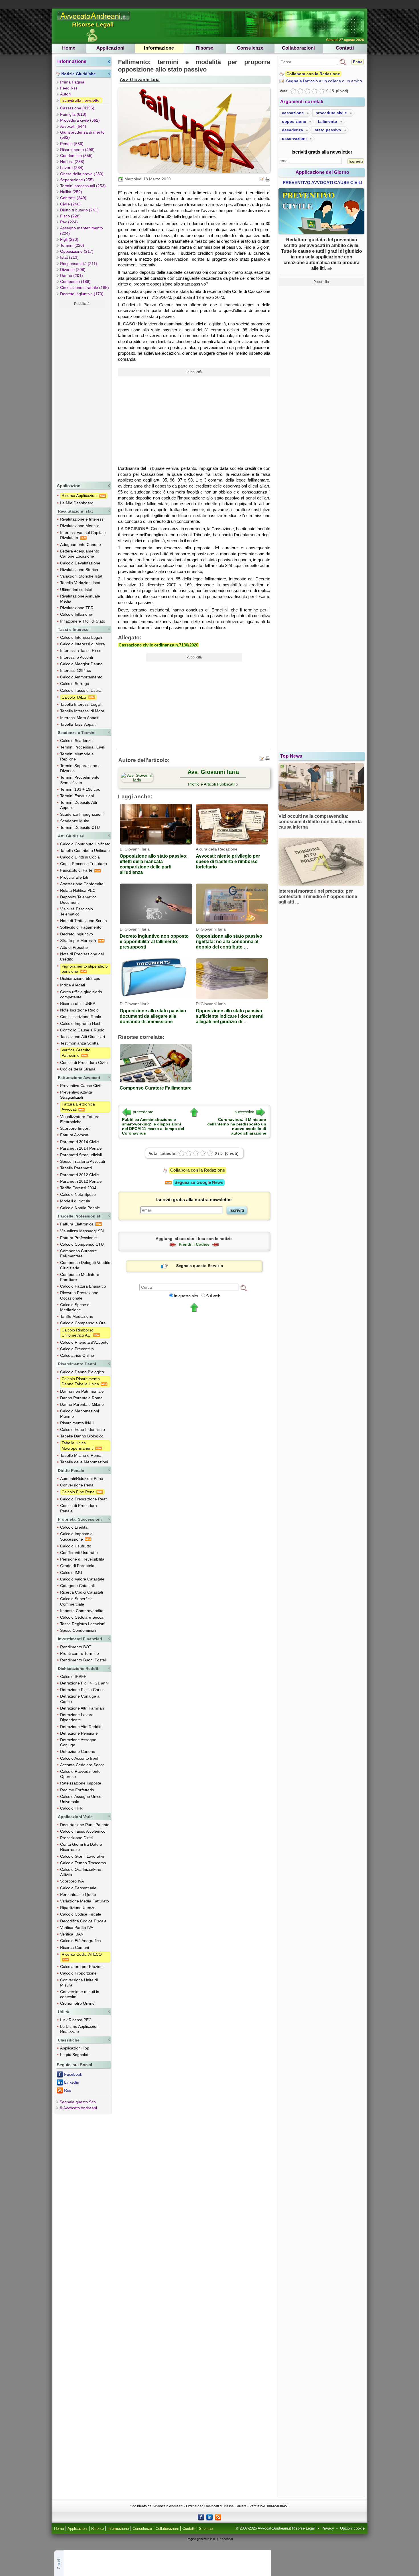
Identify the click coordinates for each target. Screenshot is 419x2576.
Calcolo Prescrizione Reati (84, 1499)
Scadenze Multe (75, 821)
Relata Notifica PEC (78, 890)
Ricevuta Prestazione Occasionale (79, 1295)
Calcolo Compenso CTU (82, 1244)
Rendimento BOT (76, 1647)
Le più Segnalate (75, 2055)
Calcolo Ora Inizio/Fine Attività (81, 1872)
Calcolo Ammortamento (81, 677)
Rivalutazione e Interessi (82, 519)
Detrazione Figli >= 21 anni (84, 1683)
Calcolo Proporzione (78, 1973)
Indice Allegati (73, 985)
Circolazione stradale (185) (85, 287)
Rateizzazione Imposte (81, 1783)
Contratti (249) (73, 198)
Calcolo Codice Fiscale (81, 1914)
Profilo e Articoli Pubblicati (211, 784)
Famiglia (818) (73, 114)
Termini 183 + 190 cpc (80, 789)
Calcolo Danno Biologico (82, 1372)
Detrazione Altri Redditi (81, 1727)
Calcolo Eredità (74, 1527)
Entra (358, 62)
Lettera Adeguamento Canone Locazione (80, 554)
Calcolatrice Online (77, 1355)
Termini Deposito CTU (80, 827)
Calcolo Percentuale (78, 1888)
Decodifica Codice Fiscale (83, 1921)
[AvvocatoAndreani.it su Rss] (218, 2517)
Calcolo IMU (71, 1572)
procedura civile (331, 113)
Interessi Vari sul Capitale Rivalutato (83, 535)
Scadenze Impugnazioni (82, 814)
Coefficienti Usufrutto (79, 1553)
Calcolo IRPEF (73, 1676)
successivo (244, 1112)
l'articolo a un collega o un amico (324, 81)
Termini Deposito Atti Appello (79, 805)
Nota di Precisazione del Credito (82, 956)
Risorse (205, 48)
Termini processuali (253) (83, 186)
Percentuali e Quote (78, 1894)
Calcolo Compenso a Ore (83, 1323)
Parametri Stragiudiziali (81, 1155)
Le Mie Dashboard (77, 503)
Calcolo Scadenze (76, 741)
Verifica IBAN (72, 1934)
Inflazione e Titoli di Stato (83, 621)
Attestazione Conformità (82, 884)
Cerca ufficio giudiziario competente (81, 994)
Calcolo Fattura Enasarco (83, 1286)
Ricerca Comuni (75, 1947)
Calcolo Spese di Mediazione (75, 1307)
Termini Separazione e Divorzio (80, 768)
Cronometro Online (77, 2003)
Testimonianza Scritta (79, 1043)
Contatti (345, 48)
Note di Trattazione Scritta (84, 921)
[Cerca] (244, 1288)
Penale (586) (72, 144)
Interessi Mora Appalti (80, 718)
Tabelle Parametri (76, 1168)
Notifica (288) (72, 162)
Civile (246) (70, 204)
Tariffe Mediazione (77, 1316)
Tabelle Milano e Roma (81, 1455)
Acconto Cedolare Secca (82, 1765)
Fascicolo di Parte (77, 870)
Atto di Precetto (74, 947)
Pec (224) (69, 222)
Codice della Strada (78, 1069)
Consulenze (250, 48)
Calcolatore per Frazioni (82, 1967)
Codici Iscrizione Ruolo (81, 1017)
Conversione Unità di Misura (79, 1983)
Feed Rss (69, 88)
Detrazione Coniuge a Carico (80, 1699)
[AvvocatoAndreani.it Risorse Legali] (94, 21)
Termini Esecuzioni (77, 796)
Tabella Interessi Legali (81, 704)
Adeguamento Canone (81, 544)
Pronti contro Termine (80, 1653)
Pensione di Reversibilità (82, 1559)
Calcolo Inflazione (76, 614)
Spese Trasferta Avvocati (83, 1161)
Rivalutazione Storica (79, 570)
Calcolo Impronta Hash (81, 1023)
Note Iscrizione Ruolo (79, 1010)
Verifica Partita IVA (77, 1928)
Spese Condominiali (78, 1630)
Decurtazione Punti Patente (85, 1825)
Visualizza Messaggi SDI (82, 1231)
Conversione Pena (77, 1485)
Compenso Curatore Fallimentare (79, 1253)
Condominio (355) (76, 156)
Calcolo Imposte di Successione (77, 1536)
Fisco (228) (70, 216)
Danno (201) (72, 276)
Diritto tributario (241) (79, 210)
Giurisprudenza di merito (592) (82, 135)
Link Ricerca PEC (76, 2020)
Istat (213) (69, 257)
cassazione (293, 113)
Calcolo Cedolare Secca (82, 1617)
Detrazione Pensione (79, 1733)
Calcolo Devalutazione (80, 563)
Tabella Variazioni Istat (80, 583)
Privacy (328, 2528)
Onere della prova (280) (82, 174)
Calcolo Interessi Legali (81, 637)
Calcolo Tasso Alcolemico (83, 1831)
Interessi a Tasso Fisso (81, 650)
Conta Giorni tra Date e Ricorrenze (81, 1847)
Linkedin (72, 2082)
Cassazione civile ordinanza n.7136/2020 (158, 645)
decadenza (292, 130)
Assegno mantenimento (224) (82, 231)
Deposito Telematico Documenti (78, 900)
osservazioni (294, 138)
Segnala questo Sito (78, 2102)
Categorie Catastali (77, 1586)
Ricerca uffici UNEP (78, 1004)
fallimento (328, 121)
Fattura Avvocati (75, 1135)
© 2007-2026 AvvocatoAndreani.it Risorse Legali (276, 2528)
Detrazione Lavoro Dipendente (77, 1717)
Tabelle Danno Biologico (82, 1436)
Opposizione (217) (77, 251)
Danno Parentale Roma (81, 1398)
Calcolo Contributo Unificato (85, 844)
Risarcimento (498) (77, 150)
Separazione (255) (77, 180)
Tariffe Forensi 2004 (78, 1188)
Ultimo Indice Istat (76, 590)
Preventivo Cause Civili (81, 1086)
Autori (65, 94)
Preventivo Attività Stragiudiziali (76, 1095)
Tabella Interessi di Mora (82, 711)
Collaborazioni (298, 48)
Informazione (159, 48)
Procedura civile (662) (80, 120)
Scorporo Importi (75, 1128)
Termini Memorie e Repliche (77, 756)
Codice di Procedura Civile (84, 1062)
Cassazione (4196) (77, 108)
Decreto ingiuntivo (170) (82, 294)
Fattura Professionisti (79, 1238)
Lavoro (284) (72, 168)
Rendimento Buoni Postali (83, 1660)
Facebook (73, 2074)
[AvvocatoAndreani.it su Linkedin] (209, 2517)
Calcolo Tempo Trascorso (83, 1863)
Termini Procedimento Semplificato (80, 780)
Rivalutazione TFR (77, 608)
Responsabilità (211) (79, 264)
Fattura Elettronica (77, 1224)
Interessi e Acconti (77, 657)
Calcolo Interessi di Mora (83, 644)
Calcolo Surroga (75, 684)
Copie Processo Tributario (84, 864)
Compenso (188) (75, 282)
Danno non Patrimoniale (82, 1391)
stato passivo (328, 130)
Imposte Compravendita (82, 1611)
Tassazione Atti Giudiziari (83, 1037)
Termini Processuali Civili (82, 747)
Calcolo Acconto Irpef (79, 1758)
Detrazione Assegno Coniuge (78, 1742)
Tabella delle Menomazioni (84, 1462)
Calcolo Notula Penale (80, 1208)
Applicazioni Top (75, 2048)
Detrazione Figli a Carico (82, 1690)
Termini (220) (72, 245)
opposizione (294, 121)
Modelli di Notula (75, 1201)
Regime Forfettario (77, 1790)
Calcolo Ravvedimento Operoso (80, 1774)
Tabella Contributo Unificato (85, 850)
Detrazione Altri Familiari (82, 1708)
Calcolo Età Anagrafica (81, 1941)
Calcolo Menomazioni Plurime (80, 1414)
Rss (68, 2090)
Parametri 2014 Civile (80, 1142)
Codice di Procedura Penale (79, 1508)
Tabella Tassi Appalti (78, 724)
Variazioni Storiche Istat (81, 576)
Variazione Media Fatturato (85, 1901)
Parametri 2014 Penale (81, 1148)
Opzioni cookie (352, 2528)
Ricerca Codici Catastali (82, 1592)
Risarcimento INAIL (78, 1423)
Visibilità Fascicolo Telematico (77, 911)
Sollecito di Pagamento (81, 927)
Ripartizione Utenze (78, 1908)
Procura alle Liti (74, 877)
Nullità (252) (71, 192)
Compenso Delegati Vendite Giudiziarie (85, 1265)
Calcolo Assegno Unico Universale (81, 1799)
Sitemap (206, 2529)
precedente (143, 1112)
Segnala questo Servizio (200, 1266)
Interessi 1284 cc (76, 670)
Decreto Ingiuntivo (77, 934)
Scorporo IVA (72, 1881)
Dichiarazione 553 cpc (80, 978)
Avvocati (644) (73, 126)
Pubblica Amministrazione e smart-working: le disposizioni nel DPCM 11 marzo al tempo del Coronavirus (153, 1126)
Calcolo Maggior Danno (81, 664)
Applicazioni (110, 48)
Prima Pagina (72, 82)
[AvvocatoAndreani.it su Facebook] (201, 2517)
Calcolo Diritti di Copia (80, 857)
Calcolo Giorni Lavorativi (82, 1856)
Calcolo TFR (71, 1808)
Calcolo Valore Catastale (82, 1579)
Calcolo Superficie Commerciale (76, 1601)
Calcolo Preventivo (77, 1349)
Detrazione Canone (78, 1751)
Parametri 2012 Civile (80, 1175)
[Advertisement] (82, 393)
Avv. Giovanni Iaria (140, 79)
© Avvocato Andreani (78, 2108)
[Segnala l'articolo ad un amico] (262, 179)
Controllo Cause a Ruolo (82, 1030)
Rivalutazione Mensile (80, 526)
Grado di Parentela (77, 1566)
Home (69, 48)
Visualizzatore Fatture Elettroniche (80, 1119)
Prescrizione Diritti (76, 1838)
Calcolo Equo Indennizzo (83, 1429)
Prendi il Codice (194, 1244)
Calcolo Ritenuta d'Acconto (84, 1342)
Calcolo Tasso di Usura (81, 690)
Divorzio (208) (73, 270)
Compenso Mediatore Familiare (80, 1277)
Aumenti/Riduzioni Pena (82, 1478)
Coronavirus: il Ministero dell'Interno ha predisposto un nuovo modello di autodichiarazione (237, 1126)
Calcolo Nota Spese (78, 1194)
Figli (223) (69, 239)
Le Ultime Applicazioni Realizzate (80, 2029)
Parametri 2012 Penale (81, 1181)
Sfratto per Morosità (79, 941)
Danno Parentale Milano (82, 1404)
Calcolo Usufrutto (76, 1546)
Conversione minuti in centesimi (80, 1994)
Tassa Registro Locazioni (83, 1624)
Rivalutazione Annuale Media (80, 599)
